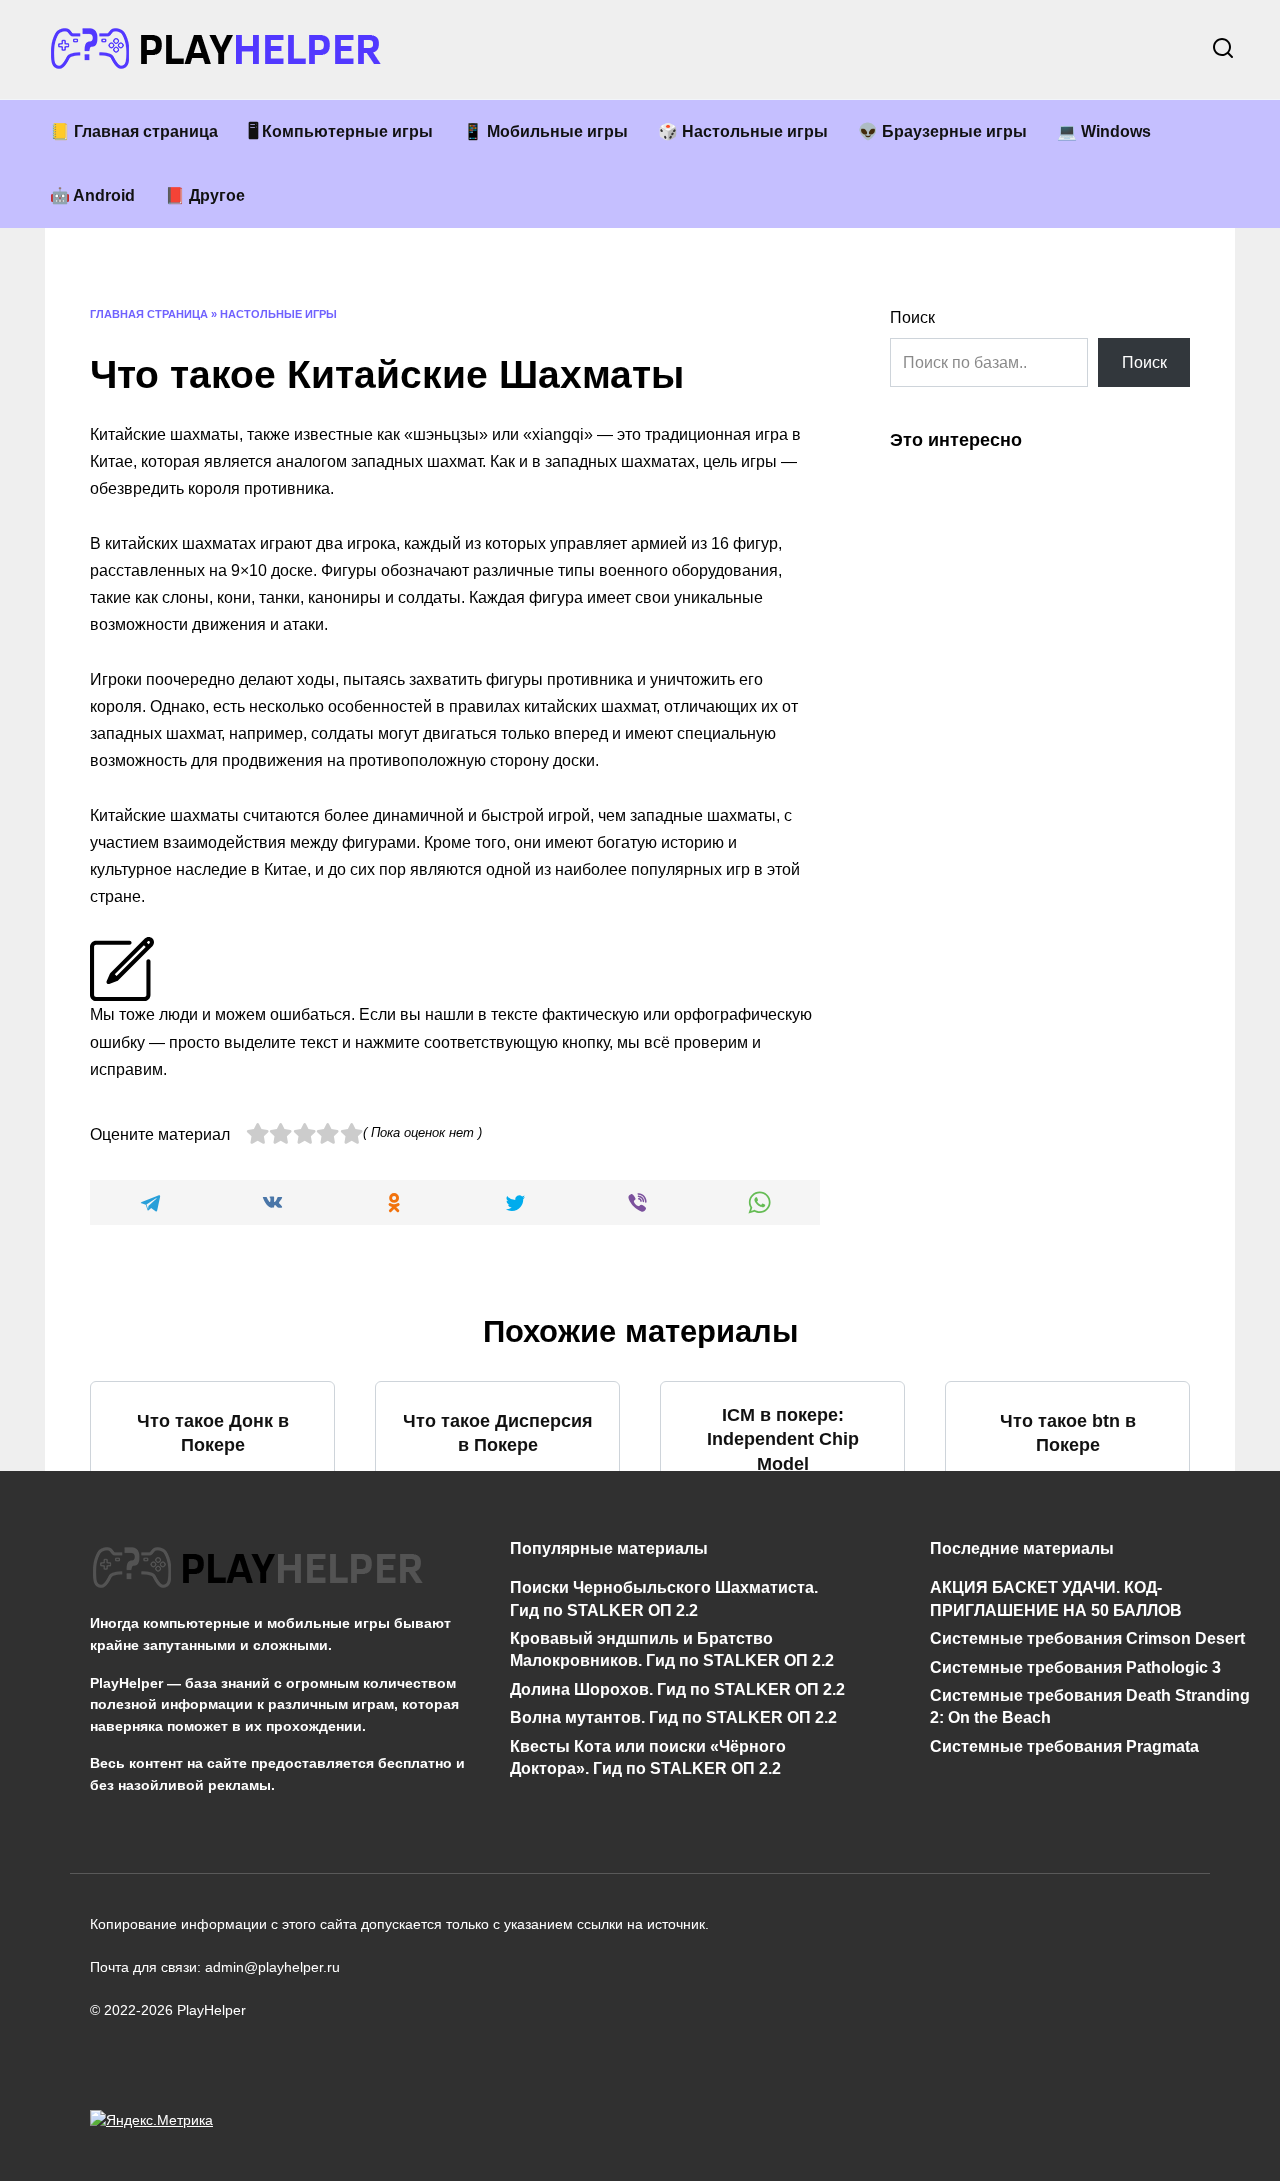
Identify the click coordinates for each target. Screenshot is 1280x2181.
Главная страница (149, 314)
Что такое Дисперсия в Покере (498, 1433)
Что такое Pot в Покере (212, 1612)
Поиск (912, 317)
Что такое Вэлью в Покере (783, 1612)
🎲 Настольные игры (743, 131)
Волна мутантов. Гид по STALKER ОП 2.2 (673, 1717)
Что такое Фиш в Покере (497, 1612)
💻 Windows (1104, 131)
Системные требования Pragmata (1064, 1745)
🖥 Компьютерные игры (340, 131)
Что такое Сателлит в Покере (1068, 1612)
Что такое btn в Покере (1068, 1433)
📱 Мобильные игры (545, 131)
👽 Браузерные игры (942, 131)
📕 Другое (205, 195)
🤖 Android (92, 195)
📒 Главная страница (134, 131)
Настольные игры (278, 314)
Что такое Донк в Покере (213, 1433)
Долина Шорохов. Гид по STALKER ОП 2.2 (677, 1688)
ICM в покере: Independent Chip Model (783, 1438)
